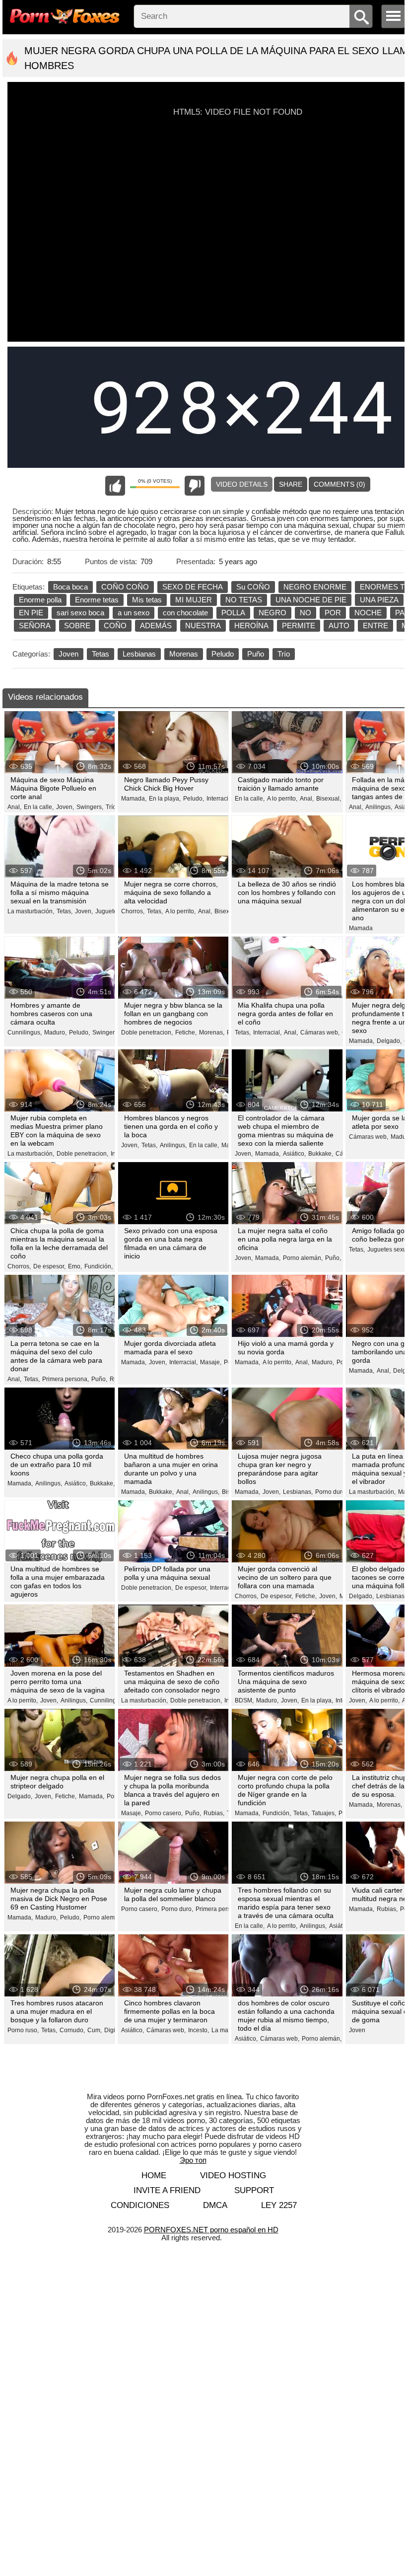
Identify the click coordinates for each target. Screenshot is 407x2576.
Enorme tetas (97, 600)
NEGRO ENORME (315, 587)
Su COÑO (253, 587)
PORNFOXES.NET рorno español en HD (211, 2230)
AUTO (339, 626)
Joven (68, 654)
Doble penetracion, (147, 1032)
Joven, (65, 807)
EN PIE (31, 613)
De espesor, (49, 1266)
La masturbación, (31, 911)
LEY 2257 (279, 2205)
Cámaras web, (320, 1032)
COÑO (115, 626)
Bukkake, (321, 1154)
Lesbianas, (298, 1492)
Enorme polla (40, 600)
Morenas (184, 654)
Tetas (101, 654)
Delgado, (389, 1041)
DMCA (215, 2205)
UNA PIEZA (379, 600)
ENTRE (375, 626)
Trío (284, 654)
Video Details (242, 484)
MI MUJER (194, 600)
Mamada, (134, 799)
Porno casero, (164, 1813)
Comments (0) (339, 484)
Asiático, (294, 1154)
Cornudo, (72, 2030)
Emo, (75, 1266)
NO (305, 613)
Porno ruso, (23, 2030)
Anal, (14, 807)
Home (154, 2175)
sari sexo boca (80, 613)
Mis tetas (147, 600)
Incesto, (199, 2030)
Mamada (361, 928)
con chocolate (185, 613)
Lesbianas (139, 654)
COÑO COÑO (125, 587)
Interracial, (221, 799)
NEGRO (272, 613)
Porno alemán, (303, 1258)
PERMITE (299, 626)
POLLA (233, 613)
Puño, (333, 1258)
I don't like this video (195, 486)
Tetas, (65, 911)
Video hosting (233, 2175)
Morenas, (212, 1032)
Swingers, (90, 807)
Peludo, (194, 799)
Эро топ (193, 2160)
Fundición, (99, 1266)
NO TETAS (244, 600)
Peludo (223, 654)
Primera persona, (66, 1379)
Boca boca (70, 587)
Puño (256, 654)
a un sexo (134, 613)
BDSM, (244, 1700)
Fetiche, (186, 1032)
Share (291, 484)
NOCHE (368, 613)
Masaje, (211, 1362)
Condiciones (140, 2205)
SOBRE (77, 626)
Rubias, (214, 1813)
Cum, (95, 2030)
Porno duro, (331, 1492)
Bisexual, (329, 799)
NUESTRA (203, 626)
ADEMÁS (156, 626)
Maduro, (55, 1032)
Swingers (105, 1032)
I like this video (115, 486)
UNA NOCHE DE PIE (311, 600)
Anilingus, (379, 807)
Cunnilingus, (25, 1032)
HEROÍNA (251, 626)
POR (333, 613)
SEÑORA (35, 626)
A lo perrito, (282, 799)
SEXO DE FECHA (193, 587)
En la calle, (39, 807)
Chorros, (133, 911)
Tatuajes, (324, 1813)
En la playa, (165, 799)
